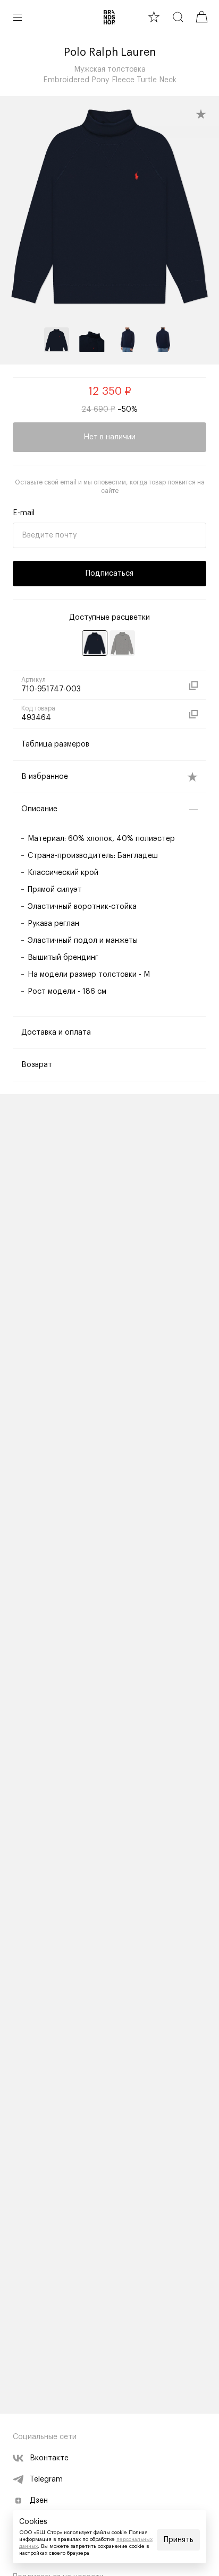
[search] (178, 17)
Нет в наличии (109, 437)
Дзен (39, 2501)
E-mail (24, 513)
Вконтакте (49, 2458)
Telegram (46, 2479)
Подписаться (109, 574)
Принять (179, 2540)
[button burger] (18, 17)
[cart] (202, 17)
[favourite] (154, 17)
